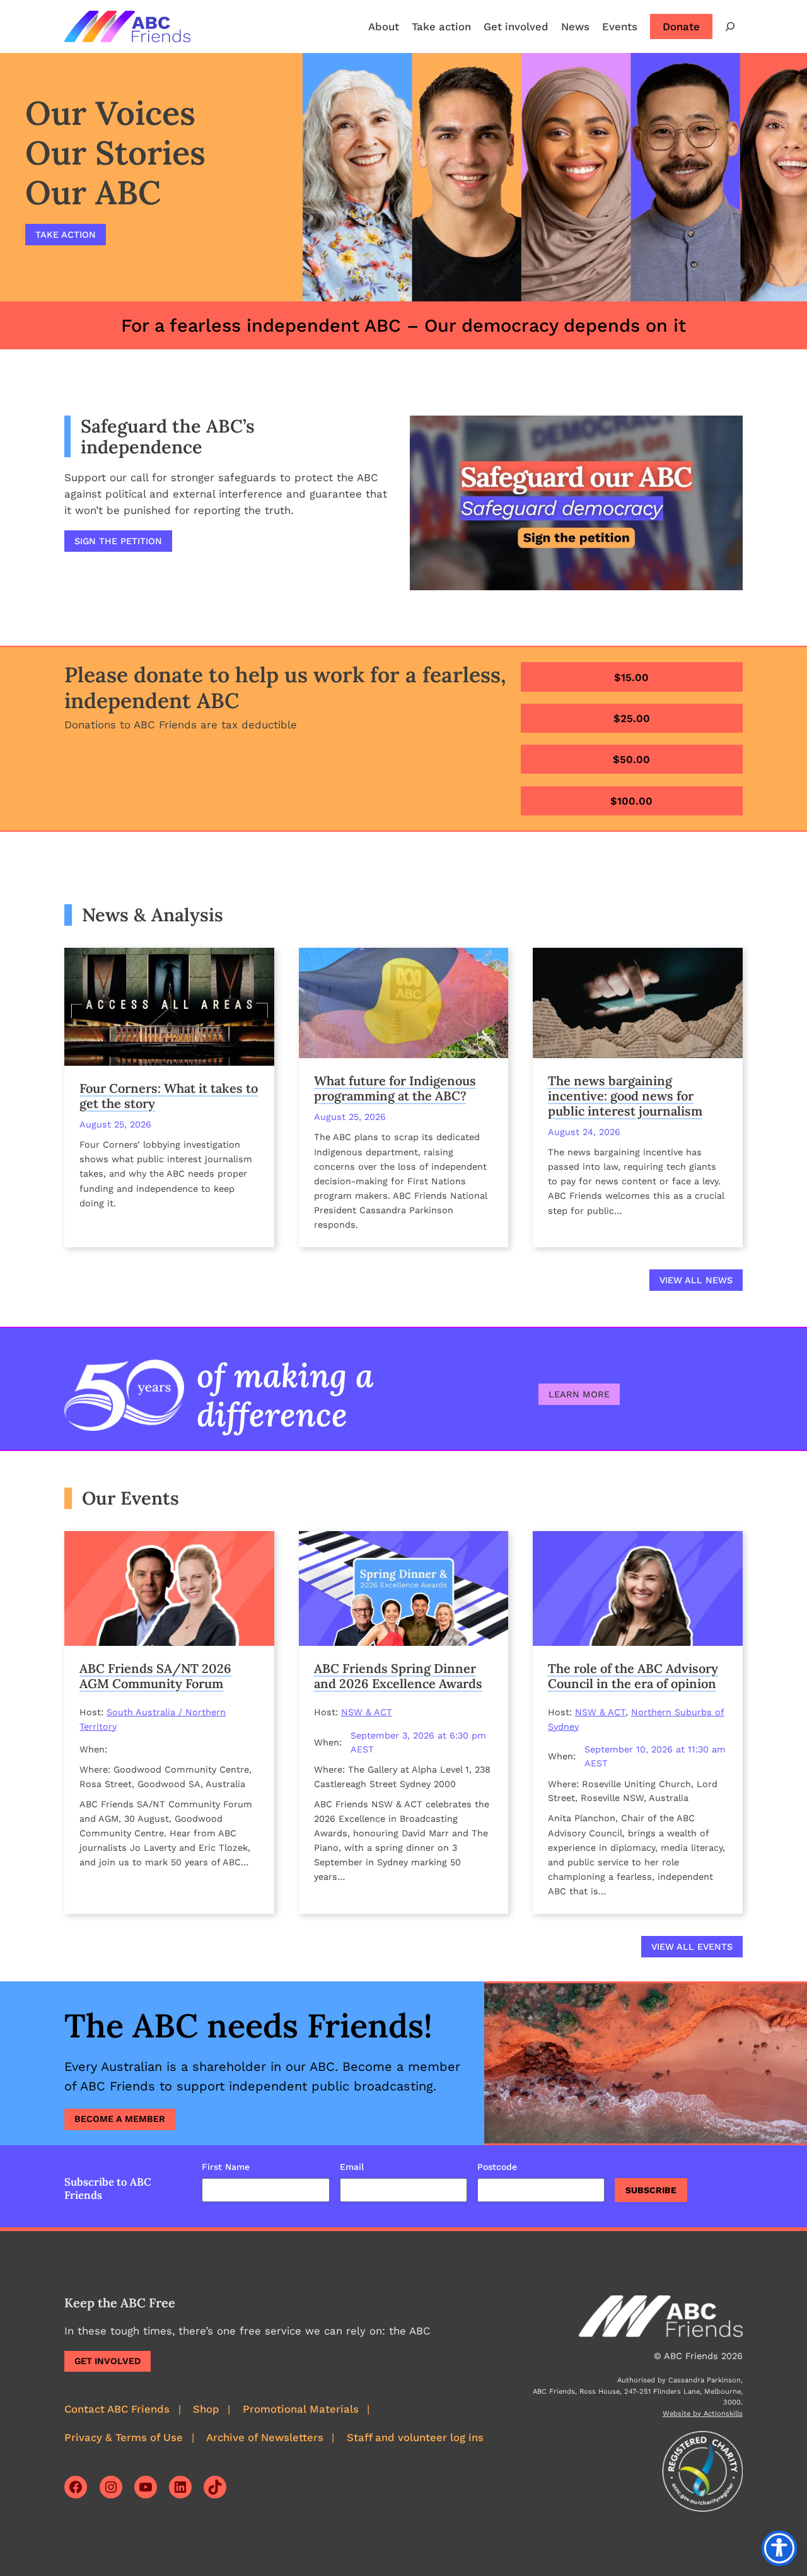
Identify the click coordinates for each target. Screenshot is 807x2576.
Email (352, 2167)
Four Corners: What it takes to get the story (169, 1096)
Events (620, 26)
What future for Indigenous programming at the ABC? (395, 1088)
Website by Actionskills (703, 2414)
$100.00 (631, 801)
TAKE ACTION (66, 235)
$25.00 (632, 718)
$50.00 (631, 759)
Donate (681, 26)
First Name (226, 2167)
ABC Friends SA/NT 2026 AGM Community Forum (155, 1676)
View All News (696, 1280)
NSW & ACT (367, 1712)
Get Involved (107, 2361)
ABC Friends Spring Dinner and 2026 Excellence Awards (398, 1676)
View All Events (692, 1947)
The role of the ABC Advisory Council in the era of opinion (633, 1676)
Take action (441, 26)
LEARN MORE (579, 1394)
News (575, 26)
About (384, 26)
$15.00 (631, 677)
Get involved (516, 26)
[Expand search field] (730, 26)
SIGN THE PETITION (118, 541)
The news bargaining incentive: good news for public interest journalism (625, 1096)
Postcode (497, 2167)
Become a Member (120, 2119)
